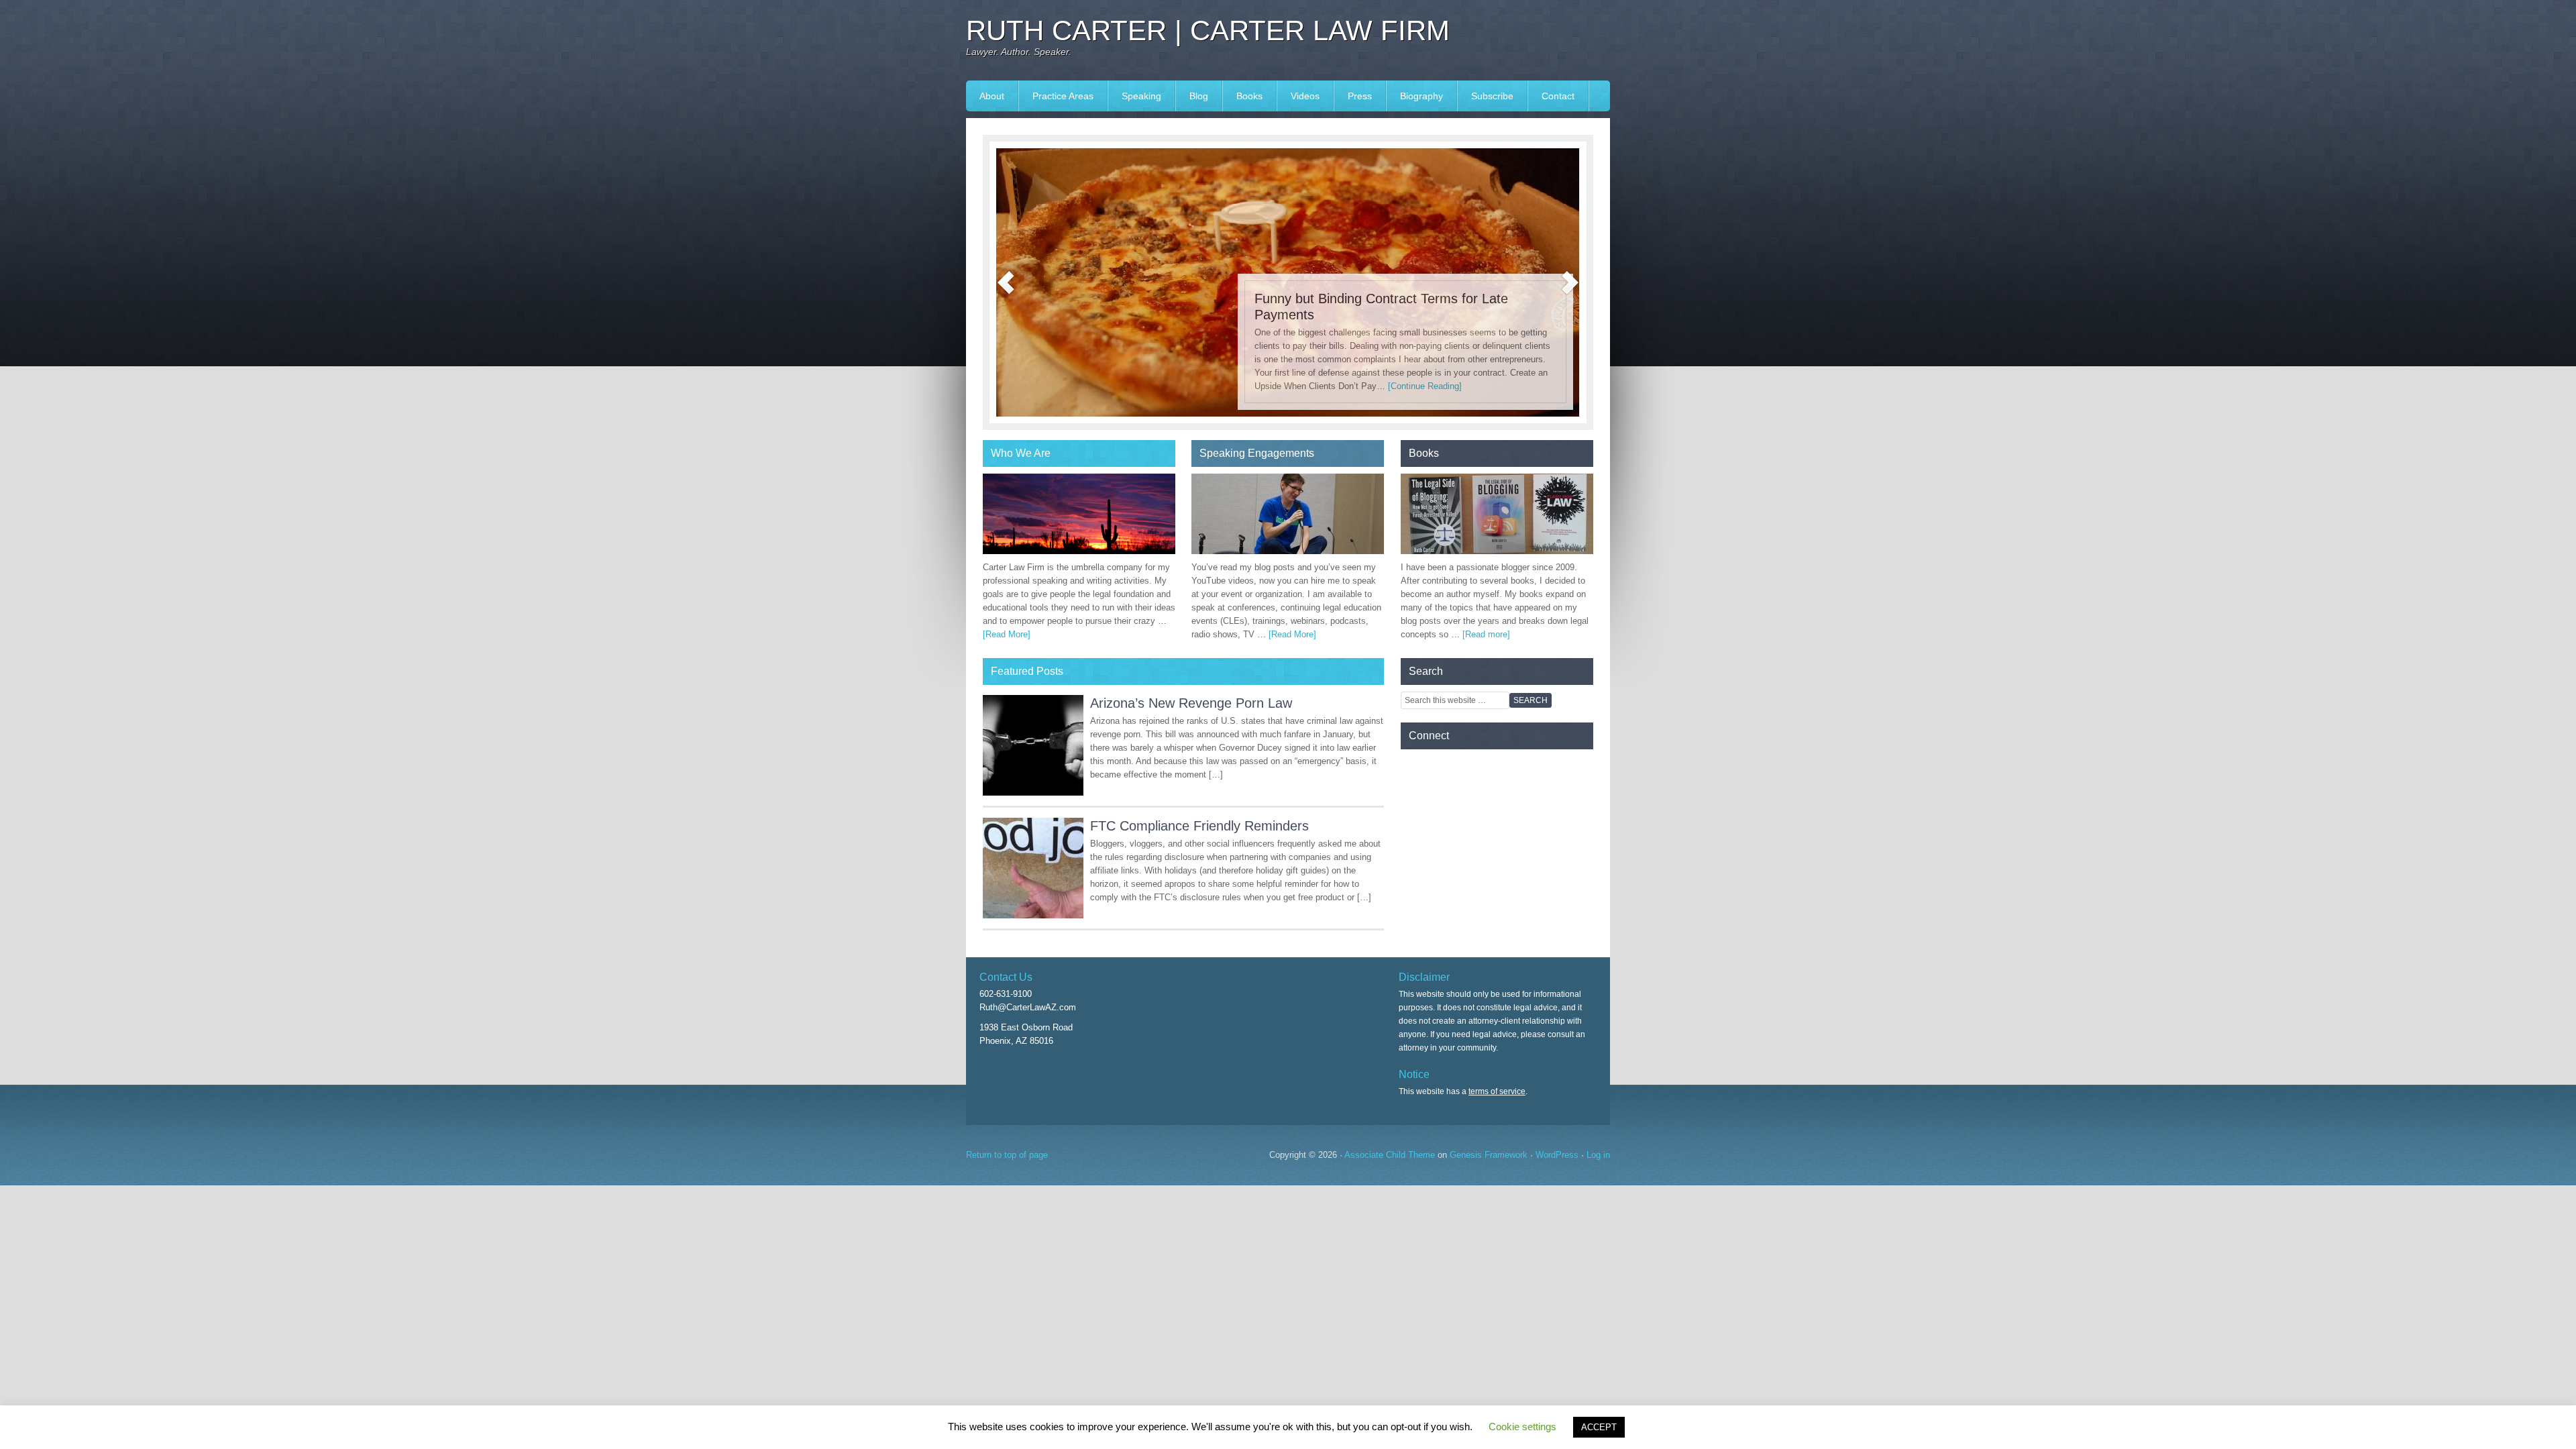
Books (1243, 96)
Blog (1199, 96)
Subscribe (1492, 96)
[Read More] (1007, 634)
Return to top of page (1007, 1155)
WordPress (1557, 1155)
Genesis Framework (1489, 1155)
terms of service (1497, 1091)
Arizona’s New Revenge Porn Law (1191, 703)
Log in (1598, 1155)
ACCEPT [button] (1599, 1427)
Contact (1558, 96)
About (992, 96)
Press (1353, 96)
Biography (1421, 96)
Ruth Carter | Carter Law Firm (1208, 31)
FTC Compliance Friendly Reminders (1199, 826)
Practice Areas (1063, 96)
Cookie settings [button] (1522, 1427)
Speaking (1135, 96)
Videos (1305, 96)
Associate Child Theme (1390, 1155)
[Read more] (1486, 634)
